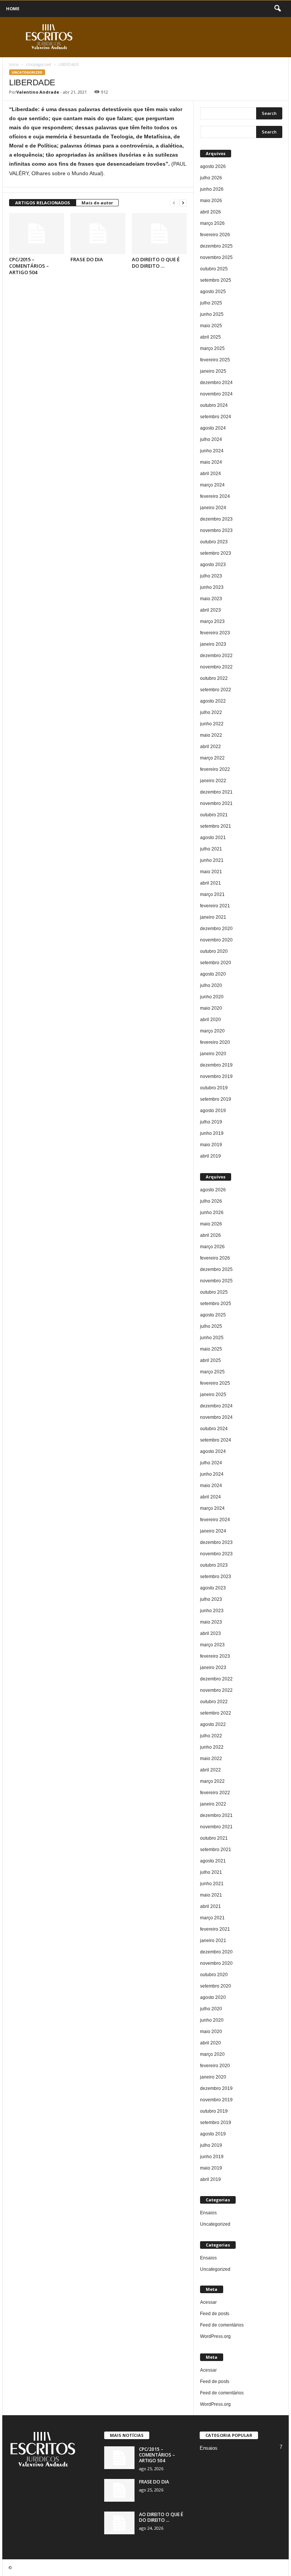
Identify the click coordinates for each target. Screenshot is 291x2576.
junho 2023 (212, 587)
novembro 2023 (216, 530)
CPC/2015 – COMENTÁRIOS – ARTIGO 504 (29, 266)
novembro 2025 (216, 257)
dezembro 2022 (216, 656)
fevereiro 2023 (215, 633)
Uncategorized (38, 64)
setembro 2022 (216, 690)
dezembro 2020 (216, 929)
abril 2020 (210, 1020)
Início (14, 64)
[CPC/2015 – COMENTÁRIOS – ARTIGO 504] (37, 234)
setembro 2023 (216, 553)
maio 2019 (211, 1145)
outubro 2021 (214, 815)
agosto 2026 (213, 166)
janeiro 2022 (213, 781)
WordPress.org (215, 2336)
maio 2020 (211, 1008)
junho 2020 (212, 997)
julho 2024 (211, 439)
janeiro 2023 (213, 644)
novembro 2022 (216, 667)
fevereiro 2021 (215, 906)
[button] (277, 9)
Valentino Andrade (38, 92)
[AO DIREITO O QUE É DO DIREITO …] (159, 234)
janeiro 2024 (213, 508)
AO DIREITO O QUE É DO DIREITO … (156, 263)
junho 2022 (212, 724)
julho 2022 (211, 712)
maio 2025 (211, 326)
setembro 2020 (216, 963)
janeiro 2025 (213, 371)
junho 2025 (212, 314)
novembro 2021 (216, 803)
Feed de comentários (222, 2325)
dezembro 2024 (216, 383)
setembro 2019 (216, 1099)
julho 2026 (211, 178)
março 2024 (212, 485)
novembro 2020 (216, 940)
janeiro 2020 (213, 1054)
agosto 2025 (213, 292)
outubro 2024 (214, 405)
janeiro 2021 (213, 917)
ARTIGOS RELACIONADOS (43, 203)
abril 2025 (210, 337)
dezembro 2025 (216, 246)
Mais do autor (97, 203)
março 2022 (212, 758)
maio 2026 (211, 201)
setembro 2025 (216, 280)
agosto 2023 (213, 565)
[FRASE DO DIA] (98, 234)
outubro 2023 (214, 542)
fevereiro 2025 (215, 360)
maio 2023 (211, 599)
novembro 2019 (216, 1076)
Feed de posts (215, 2314)
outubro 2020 (214, 951)
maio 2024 (211, 462)
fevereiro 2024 (215, 496)
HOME (13, 9)
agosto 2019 (213, 1111)
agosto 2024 (213, 428)
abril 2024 (210, 474)
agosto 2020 (213, 974)
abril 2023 (210, 610)
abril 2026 (210, 212)
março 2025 (212, 348)
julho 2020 (211, 985)
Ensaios (208, 2213)
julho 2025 (211, 303)
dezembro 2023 (216, 519)
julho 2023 (211, 576)
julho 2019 (211, 1122)
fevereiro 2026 (215, 235)
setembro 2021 (216, 826)
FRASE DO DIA (87, 259)
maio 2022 (211, 735)
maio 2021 (211, 872)
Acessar (208, 2302)
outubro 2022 (214, 678)
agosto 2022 (213, 701)
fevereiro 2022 (215, 769)
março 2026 (212, 223)
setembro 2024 (216, 417)
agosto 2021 (213, 838)
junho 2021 (212, 860)
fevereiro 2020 (215, 1042)
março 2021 (212, 894)
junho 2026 (212, 189)
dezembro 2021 (216, 792)
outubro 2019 (214, 1088)
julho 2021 (211, 849)
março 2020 (212, 1031)
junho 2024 (212, 451)
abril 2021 (210, 883)
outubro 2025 (214, 269)
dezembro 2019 (216, 1065)
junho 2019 (212, 1133)
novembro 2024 (216, 394)
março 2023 (212, 621)
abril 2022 (210, 747)
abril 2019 (210, 1156)
